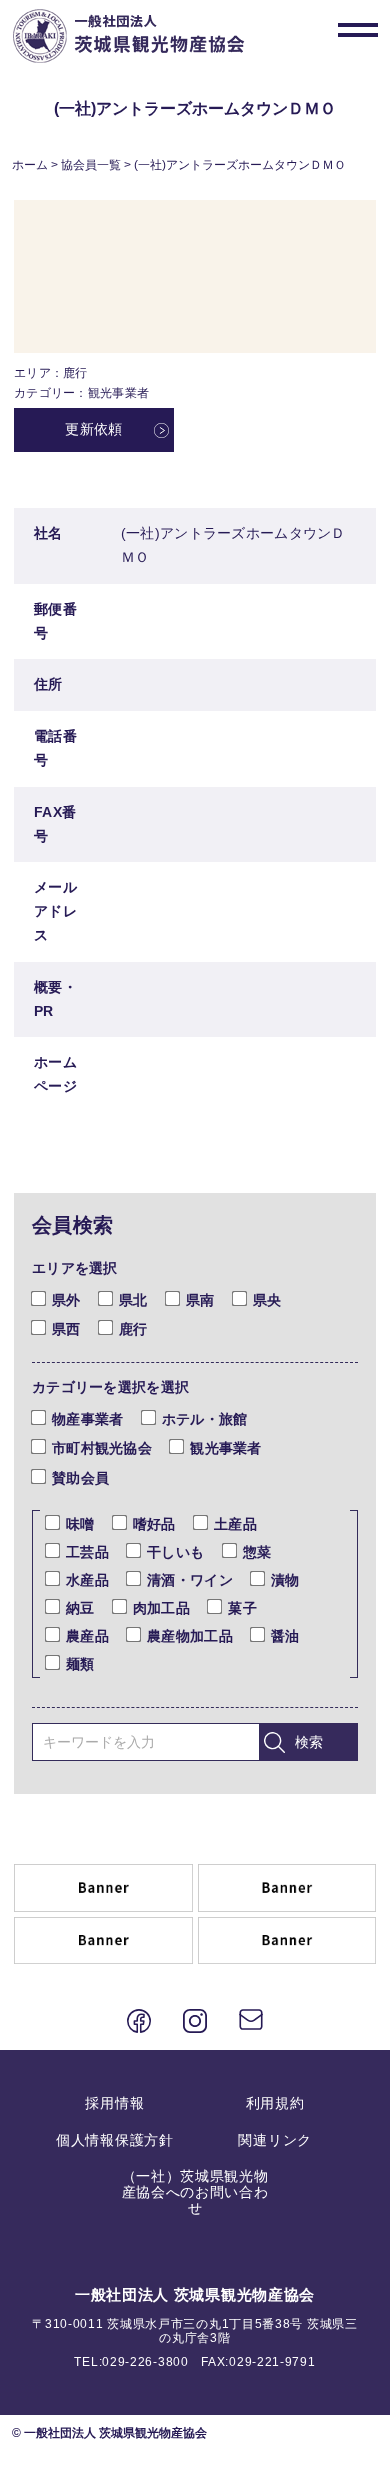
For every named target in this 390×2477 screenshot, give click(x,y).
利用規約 (275, 2103)
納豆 (80, 1608)
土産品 (235, 1524)
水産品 (87, 1580)
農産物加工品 (190, 1636)
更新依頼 (93, 429)
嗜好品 (154, 1524)
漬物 (285, 1580)
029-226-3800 (145, 2362)
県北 (133, 1300)
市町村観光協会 (102, 1448)
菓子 (242, 1608)
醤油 (285, 1636)
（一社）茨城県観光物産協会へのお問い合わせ (195, 2192)
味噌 (80, 1524)
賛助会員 (80, 1478)
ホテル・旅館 (205, 1419)
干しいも (175, 1552)
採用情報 (114, 2103)
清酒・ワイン (190, 1580)
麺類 (80, 1664)
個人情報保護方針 (115, 2140)
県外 (66, 1300)
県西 (66, 1329)
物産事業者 (87, 1419)
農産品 (87, 1636)
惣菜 (257, 1552)
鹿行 (133, 1329)
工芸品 (87, 1552)
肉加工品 (161, 1608)
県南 (200, 1300)
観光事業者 (225, 1448)
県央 (267, 1300)
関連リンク (275, 2140)
